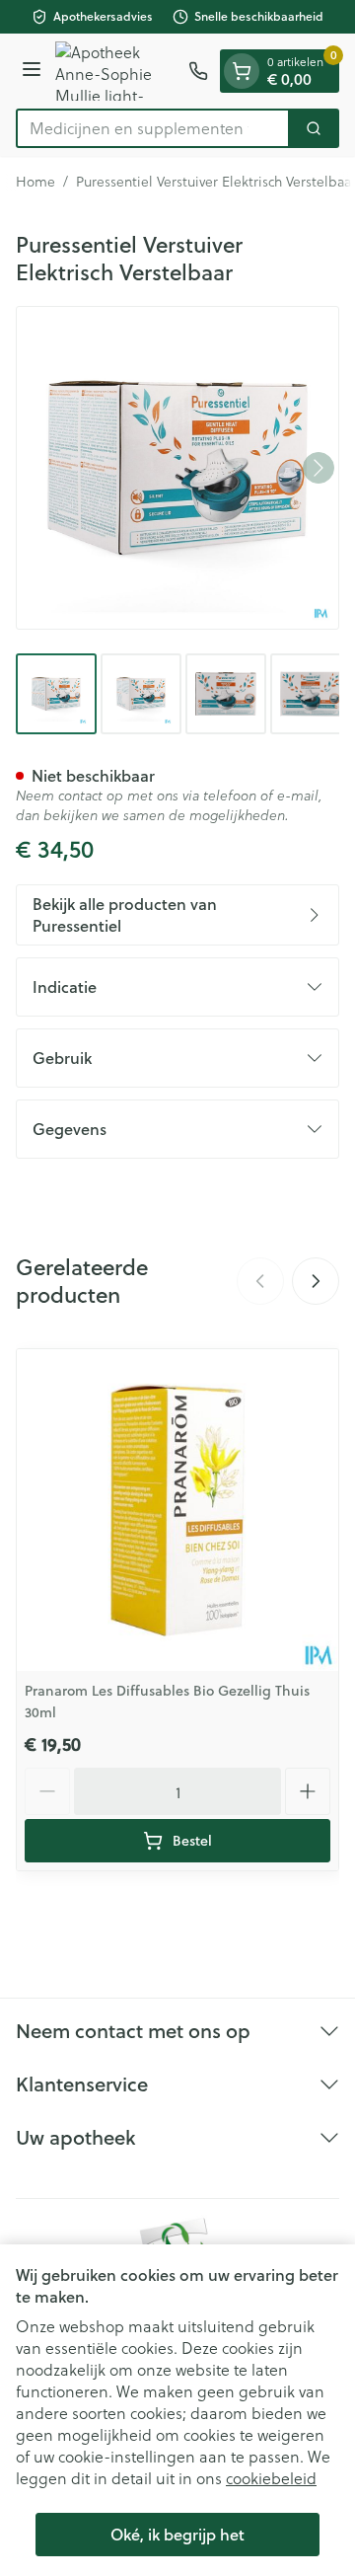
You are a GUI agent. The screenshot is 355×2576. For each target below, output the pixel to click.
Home (35, 182)
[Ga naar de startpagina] (118, 71)
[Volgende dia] (316, 1281)
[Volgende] (319, 468)
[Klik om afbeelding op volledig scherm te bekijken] (177, 468)
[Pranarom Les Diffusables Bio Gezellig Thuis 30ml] (177, 1510)
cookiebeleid (271, 2478)
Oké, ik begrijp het (177, 2534)
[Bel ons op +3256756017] (198, 71)
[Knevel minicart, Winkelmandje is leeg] (242, 71)
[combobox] (153, 128)
